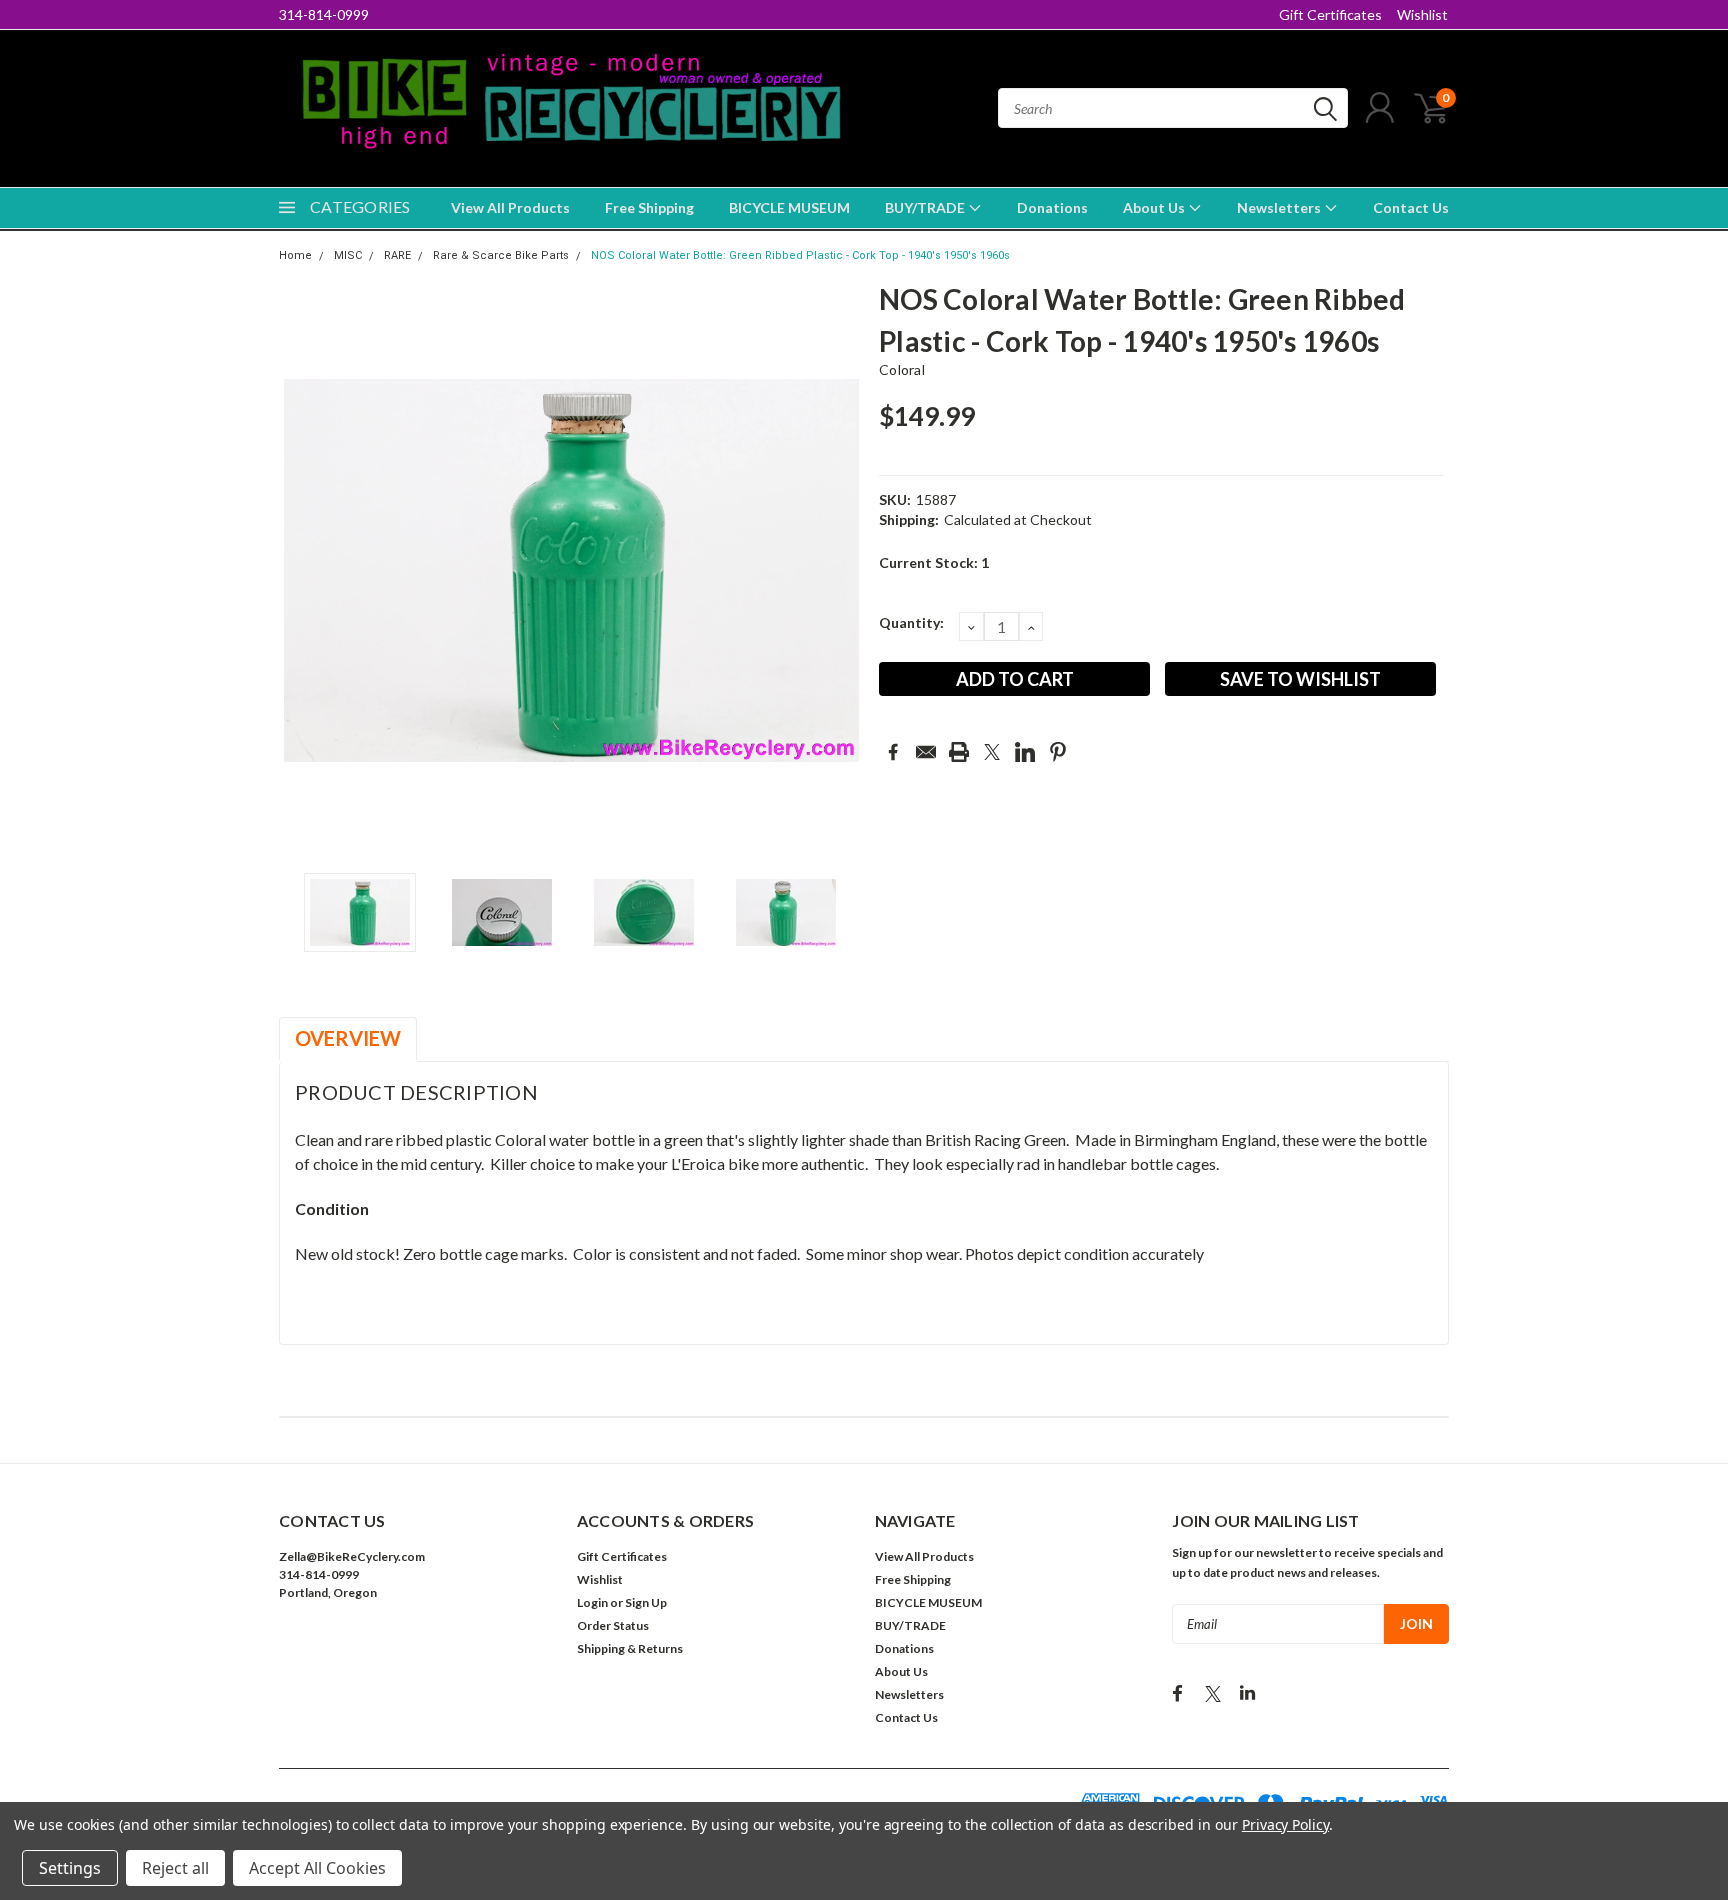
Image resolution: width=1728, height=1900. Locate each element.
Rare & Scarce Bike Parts (501, 255)
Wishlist (1422, 14)
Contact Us (1411, 207)
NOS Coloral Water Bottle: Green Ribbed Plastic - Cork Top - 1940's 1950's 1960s (800, 255)
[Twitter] (992, 752)
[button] (417, 1653)
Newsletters (1280, 207)
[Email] (926, 752)
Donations (1052, 207)
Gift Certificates (1330, 14)
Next (839, 570)
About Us (1155, 207)
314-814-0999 (324, 14)
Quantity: (911, 622)
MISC (348, 255)
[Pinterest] (1058, 752)
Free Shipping (649, 207)
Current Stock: (934, 562)
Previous (304, 570)
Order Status (613, 1625)
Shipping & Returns (630, 1648)
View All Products (510, 207)
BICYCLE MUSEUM (789, 207)
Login (592, 1602)
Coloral (902, 369)
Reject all (175, 1868)
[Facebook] (893, 752)
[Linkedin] (1025, 752)
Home (295, 255)
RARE (397, 255)
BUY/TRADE (926, 207)
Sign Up (646, 1602)
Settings (70, 1868)
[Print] (959, 752)
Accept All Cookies (317, 1868)
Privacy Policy (1285, 1824)
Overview (348, 1038)
